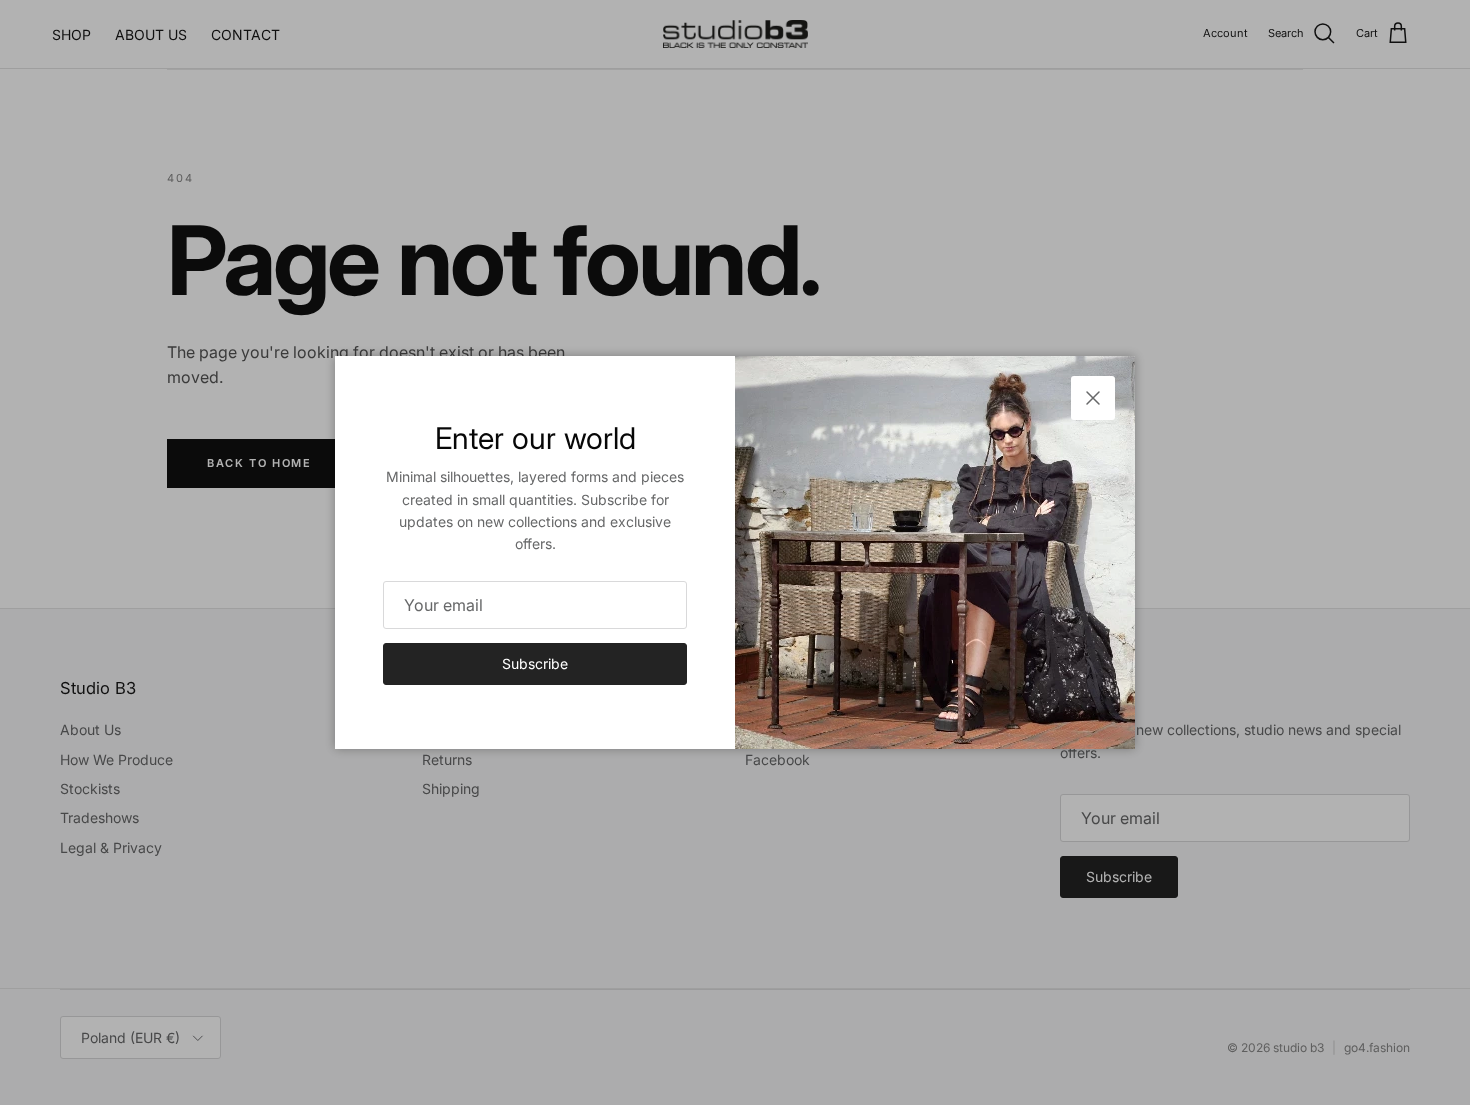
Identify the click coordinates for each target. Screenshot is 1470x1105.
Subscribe (535, 663)
